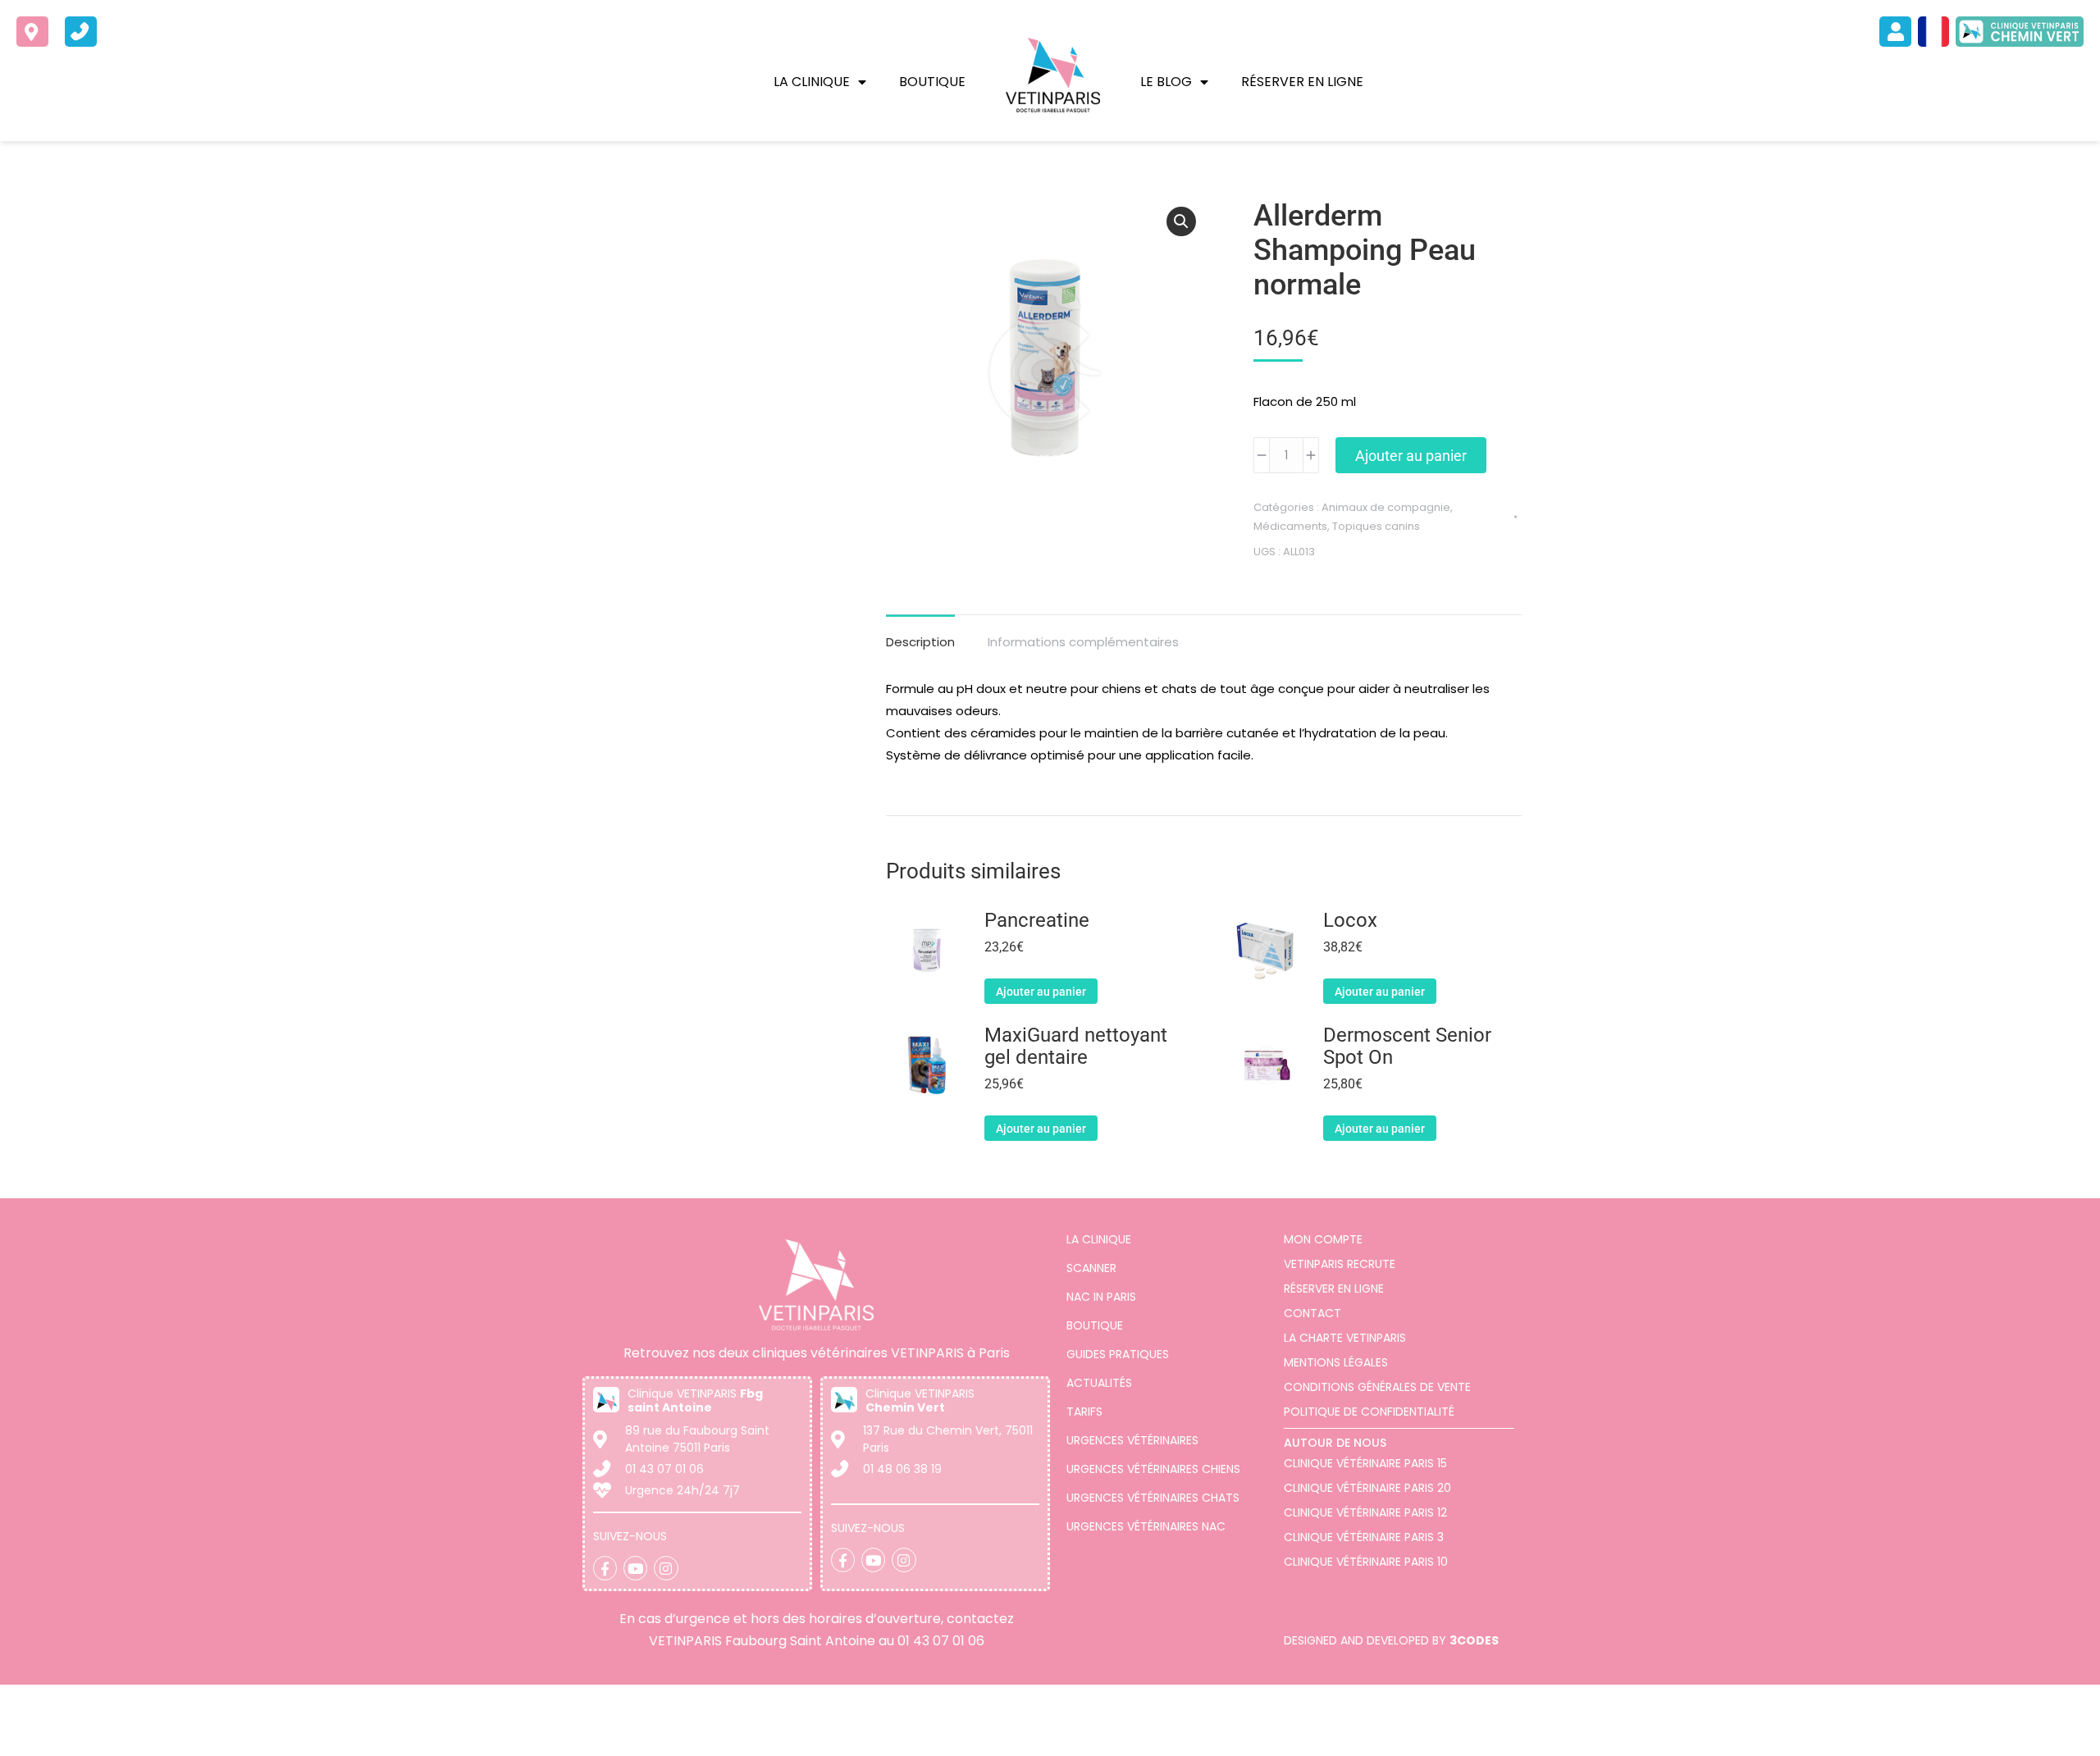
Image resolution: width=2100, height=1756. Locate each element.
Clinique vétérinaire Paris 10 (1366, 1562)
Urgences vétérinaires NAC (1146, 1526)
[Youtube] (635, 1568)
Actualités (1099, 1383)
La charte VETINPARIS (1345, 1338)
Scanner (1091, 1268)
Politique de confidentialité (1369, 1412)
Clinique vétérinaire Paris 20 (1367, 1488)
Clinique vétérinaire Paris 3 (1364, 1537)
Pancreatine (1037, 921)
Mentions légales (1336, 1362)
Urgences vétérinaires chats (1153, 1498)
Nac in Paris (1101, 1297)
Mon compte (1323, 1239)
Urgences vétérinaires (1132, 1440)
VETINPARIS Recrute (1340, 1264)
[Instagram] (666, 1568)
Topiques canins (1376, 526)
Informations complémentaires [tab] (1083, 642)
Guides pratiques (1118, 1354)
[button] (1181, 221)
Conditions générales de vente (1377, 1387)
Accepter (1990, 1731)
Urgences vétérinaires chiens (1153, 1469)
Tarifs (1084, 1412)
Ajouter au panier (1411, 456)
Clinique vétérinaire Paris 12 (1365, 1512)
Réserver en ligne (1302, 82)
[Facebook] (605, 1568)
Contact (1312, 1313)
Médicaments (1290, 526)
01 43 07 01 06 (941, 1641)
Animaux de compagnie (1386, 507)
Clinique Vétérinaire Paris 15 (1365, 1463)
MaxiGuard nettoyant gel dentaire (1076, 1047)
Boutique (932, 82)
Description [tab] (920, 642)
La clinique (812, 82)
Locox (1350, 921)
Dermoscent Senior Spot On (1407, 1047)
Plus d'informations (602, 1738)
